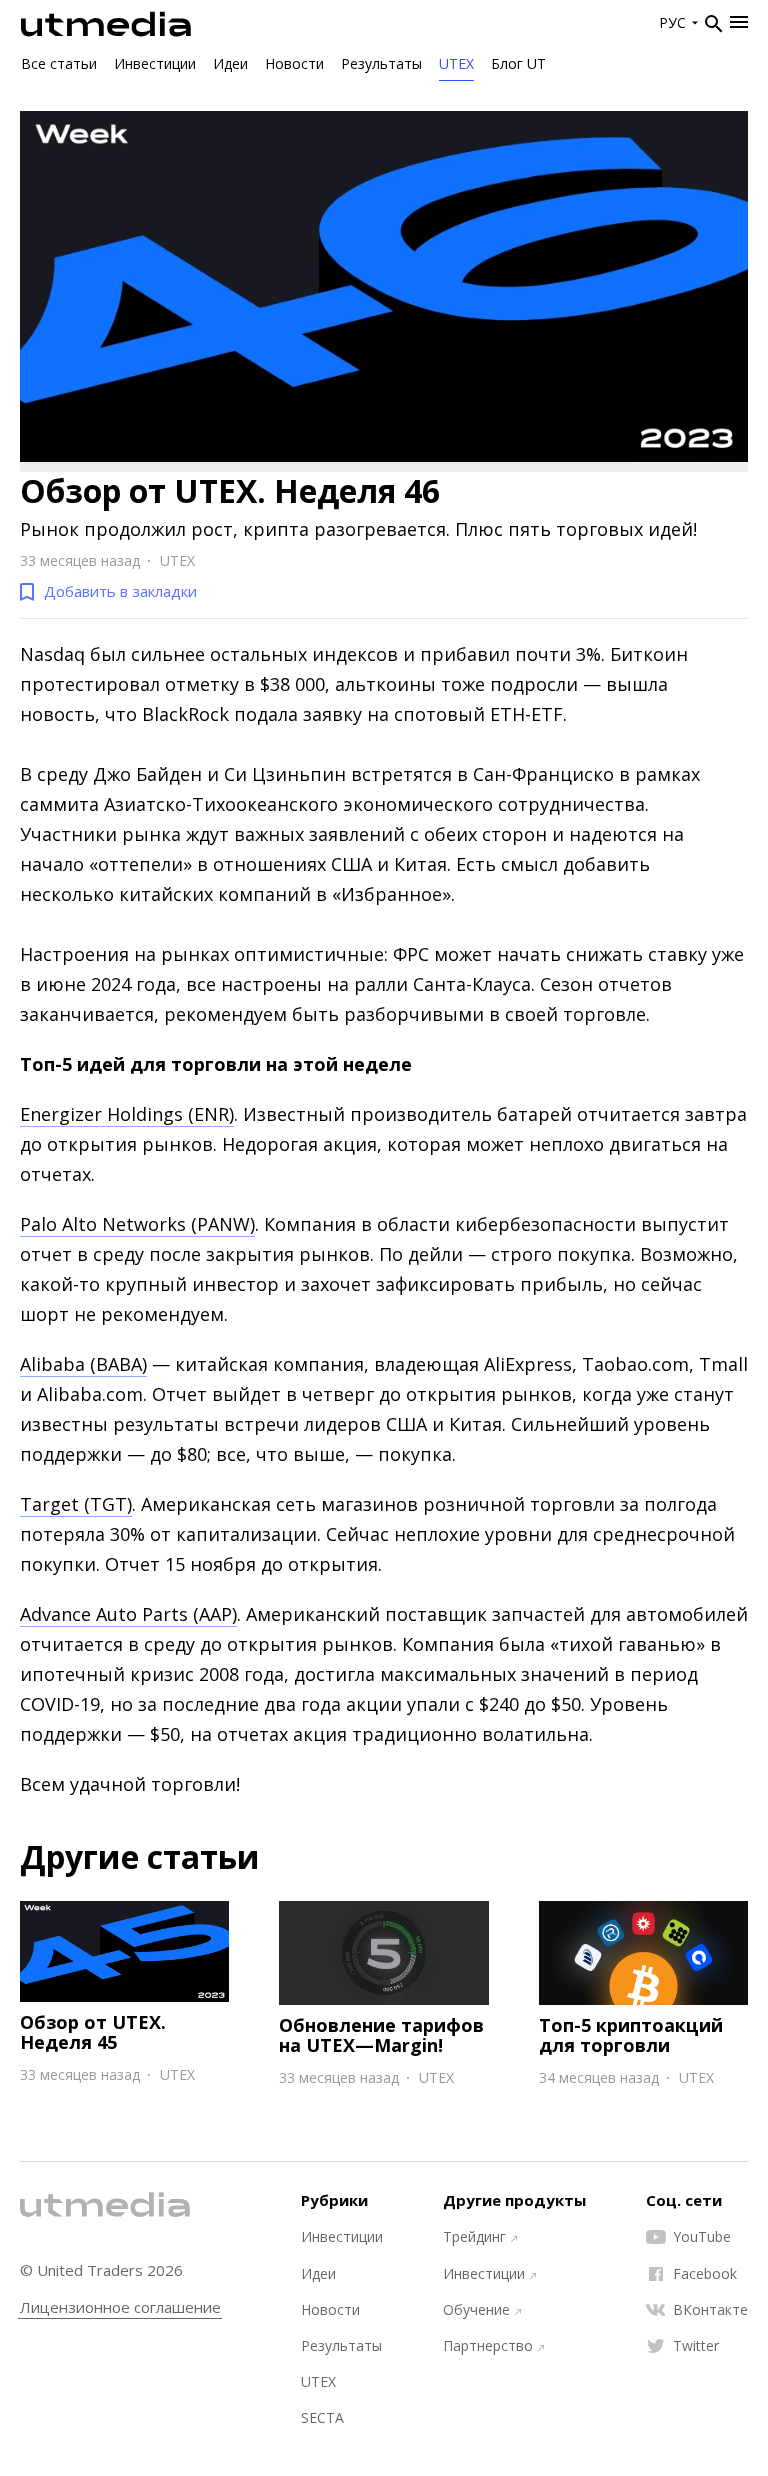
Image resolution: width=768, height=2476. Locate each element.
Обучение (476, 2310)
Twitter (696, 2346)
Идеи (230, 63)
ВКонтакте (710, 2310)
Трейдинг (474, 2237)
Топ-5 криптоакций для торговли (631, 2035)
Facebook (705, 2274)
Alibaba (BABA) (83, 1364)
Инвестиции (155, 63)
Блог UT (518, 63)
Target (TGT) (76, 1504)
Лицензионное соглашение (120, 2307)
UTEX (456, 63)
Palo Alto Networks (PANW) (137, 1224)
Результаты (381, 63)
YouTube (702, 2237)
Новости (294, 63)
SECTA (322, 2418)
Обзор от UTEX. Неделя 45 (93, 2032)
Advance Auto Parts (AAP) (128, 1614)
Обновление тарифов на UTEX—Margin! (381, 2035)
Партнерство (488, 2346)
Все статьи (59, 63)
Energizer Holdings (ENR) (127, 1114)
